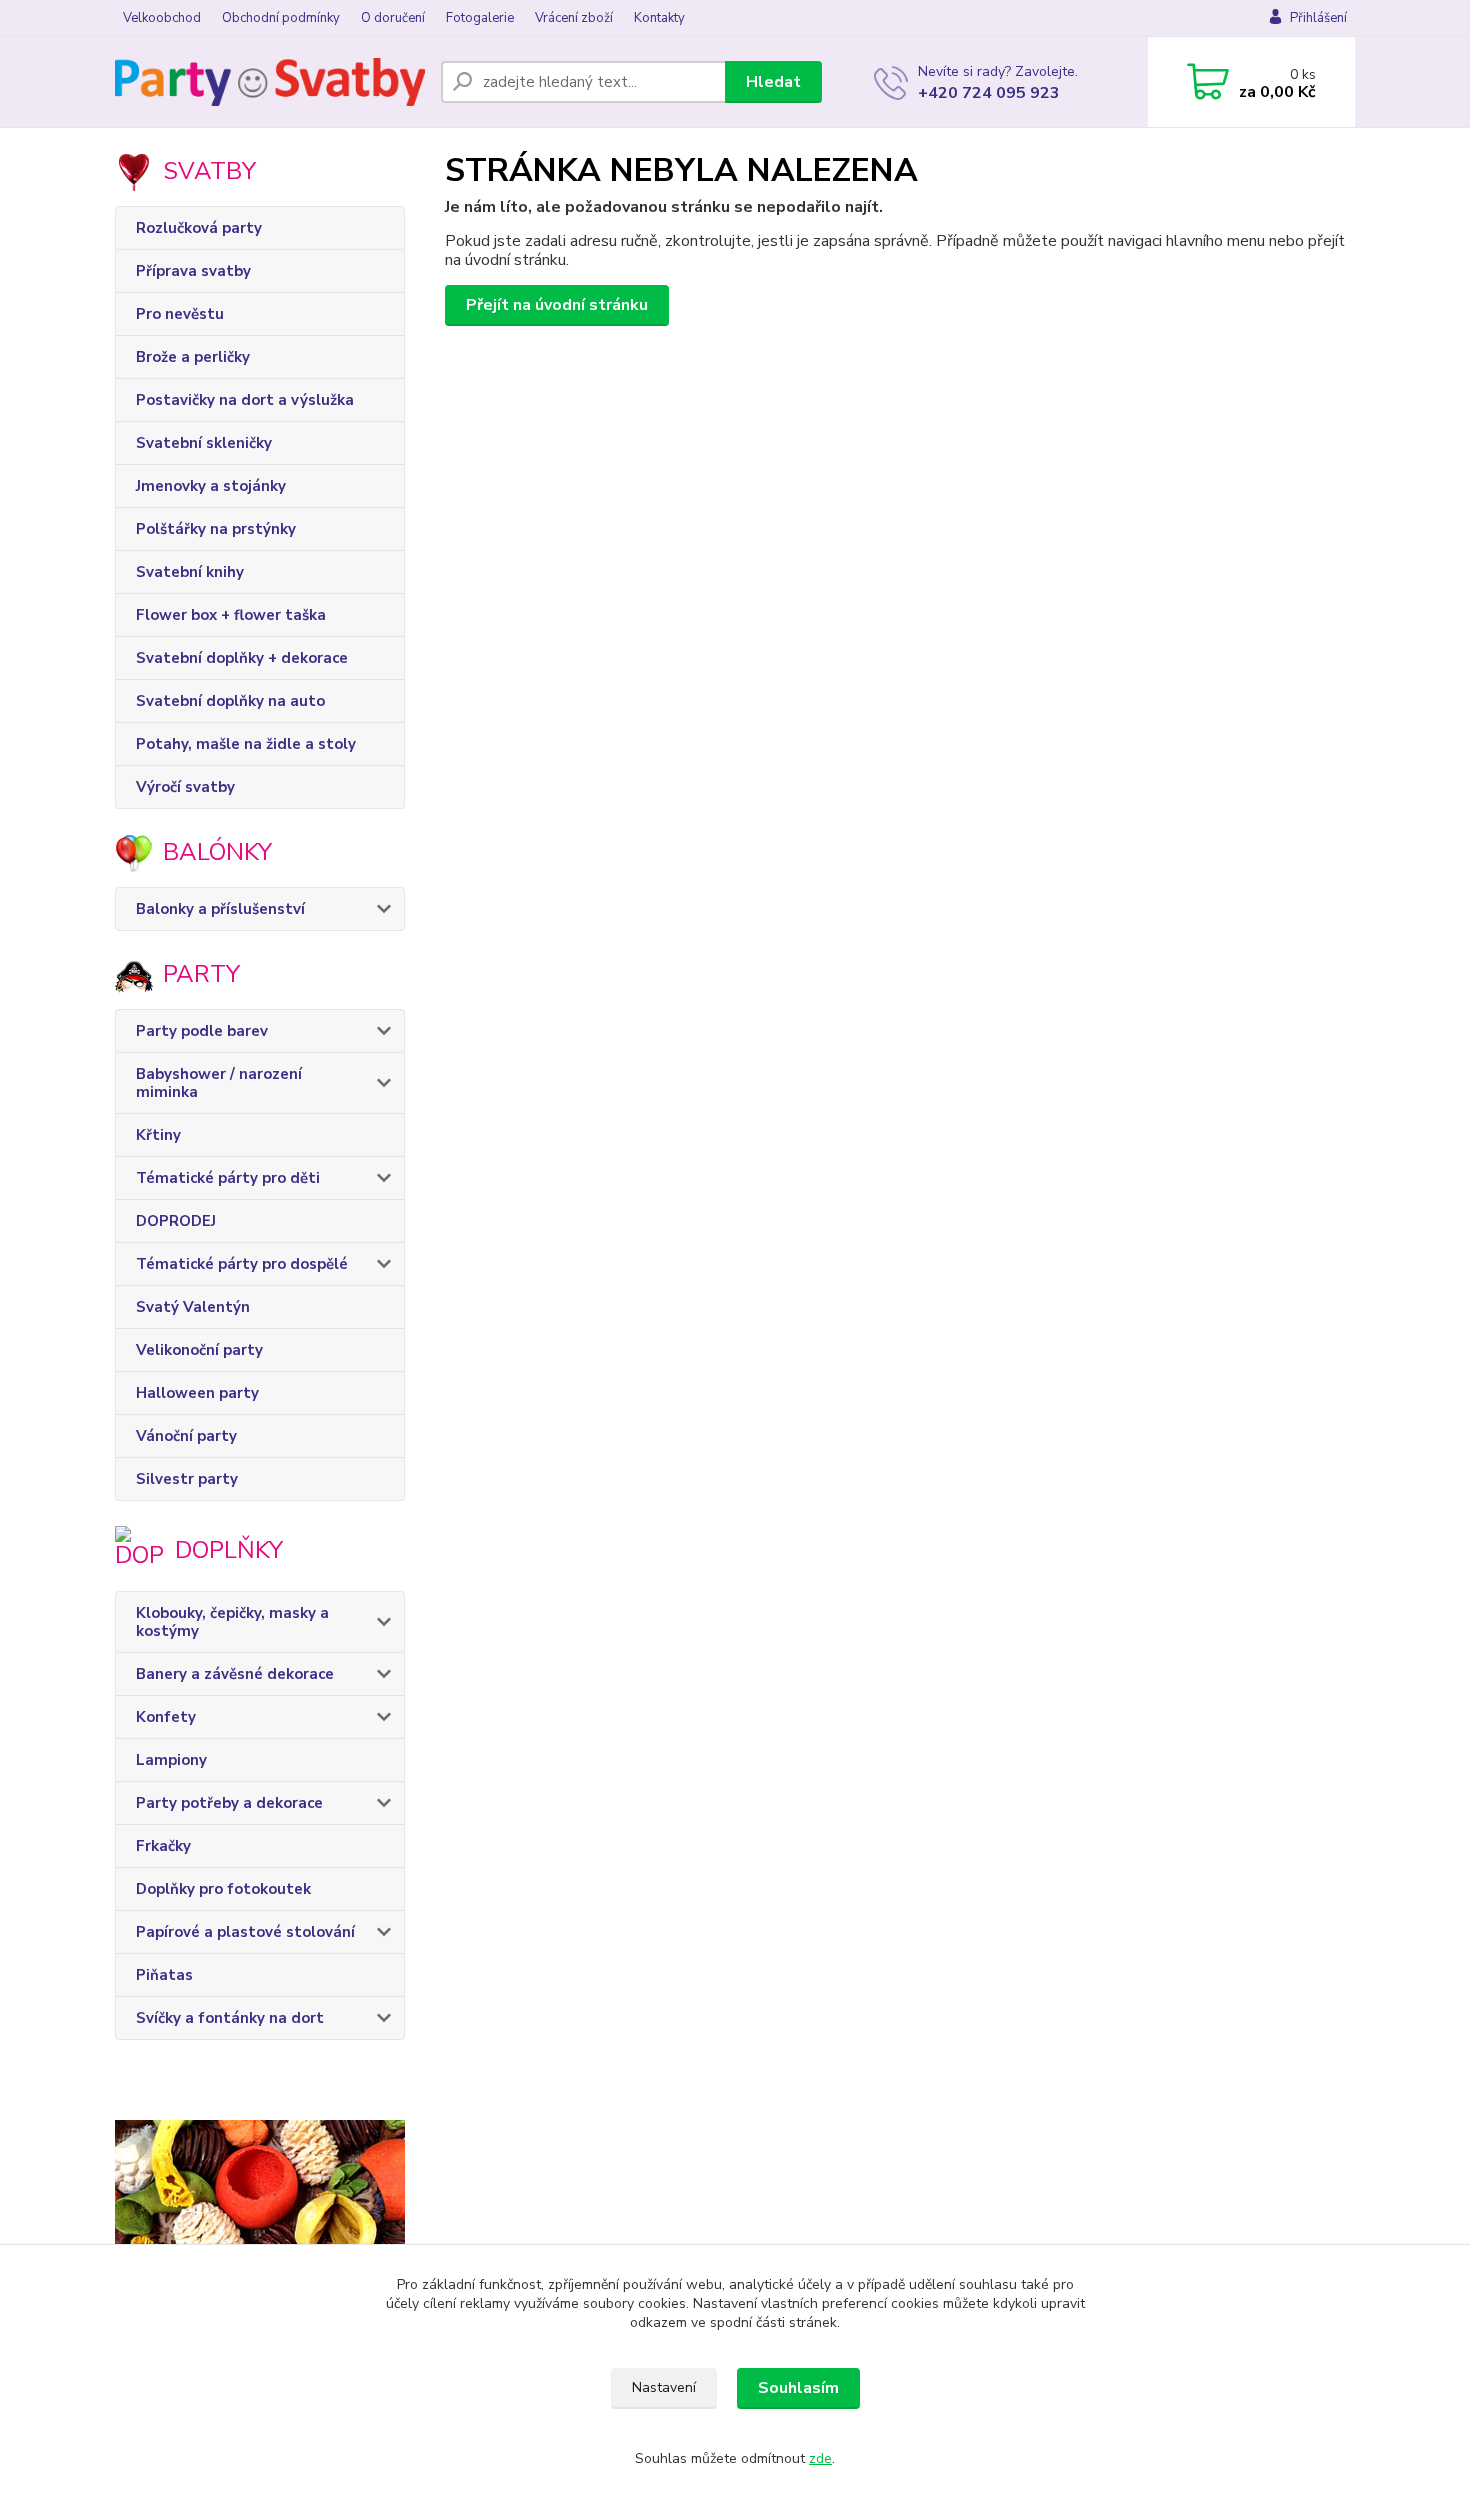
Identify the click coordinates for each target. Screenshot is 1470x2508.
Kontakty (659, 18)
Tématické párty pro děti (228, 1178)
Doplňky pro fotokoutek (223, 1889)
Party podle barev (202, 1031)
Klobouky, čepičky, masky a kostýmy (232, 1622)
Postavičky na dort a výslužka (245, 400)
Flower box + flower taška (231, 615)
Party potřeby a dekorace (229, 1803)
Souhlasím (798, 2388)
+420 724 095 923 (989, 93)
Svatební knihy (190, 572)
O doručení (393, 18)
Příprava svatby (193, 271)
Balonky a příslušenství (220, 909)
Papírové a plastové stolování (245, 1932)
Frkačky (163, 1846)
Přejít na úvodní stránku (557, 305)
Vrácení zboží (574, 18)
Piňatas (164, 1975)
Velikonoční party (199, 1350)
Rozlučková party (199, 228)
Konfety (166, 1717)
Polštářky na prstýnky (216, 529)
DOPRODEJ (176, 1221)
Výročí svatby (185, 787)
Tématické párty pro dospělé (242, 1264)
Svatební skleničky (204, 443)
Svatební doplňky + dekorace (242, 658)
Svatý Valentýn (193, 1307)
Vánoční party (186, 1436)
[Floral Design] (260, 2240)
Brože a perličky (193, 357)
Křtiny (158, 1135)
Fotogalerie (480, 18)
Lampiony (171, 1760)
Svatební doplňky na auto (230, 701)
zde (820, 2458)
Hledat (773, 82)
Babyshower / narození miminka (219, 1083)
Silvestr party (187, 1479)
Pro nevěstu (180, 314)
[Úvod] (270, 82)
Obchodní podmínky (281, 18)
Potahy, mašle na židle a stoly (246, 744)
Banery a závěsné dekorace (235, 1674)
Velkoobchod (162, 18)
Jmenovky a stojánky (211, 486)
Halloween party (197, 1393)
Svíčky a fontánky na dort (230, 2018)
